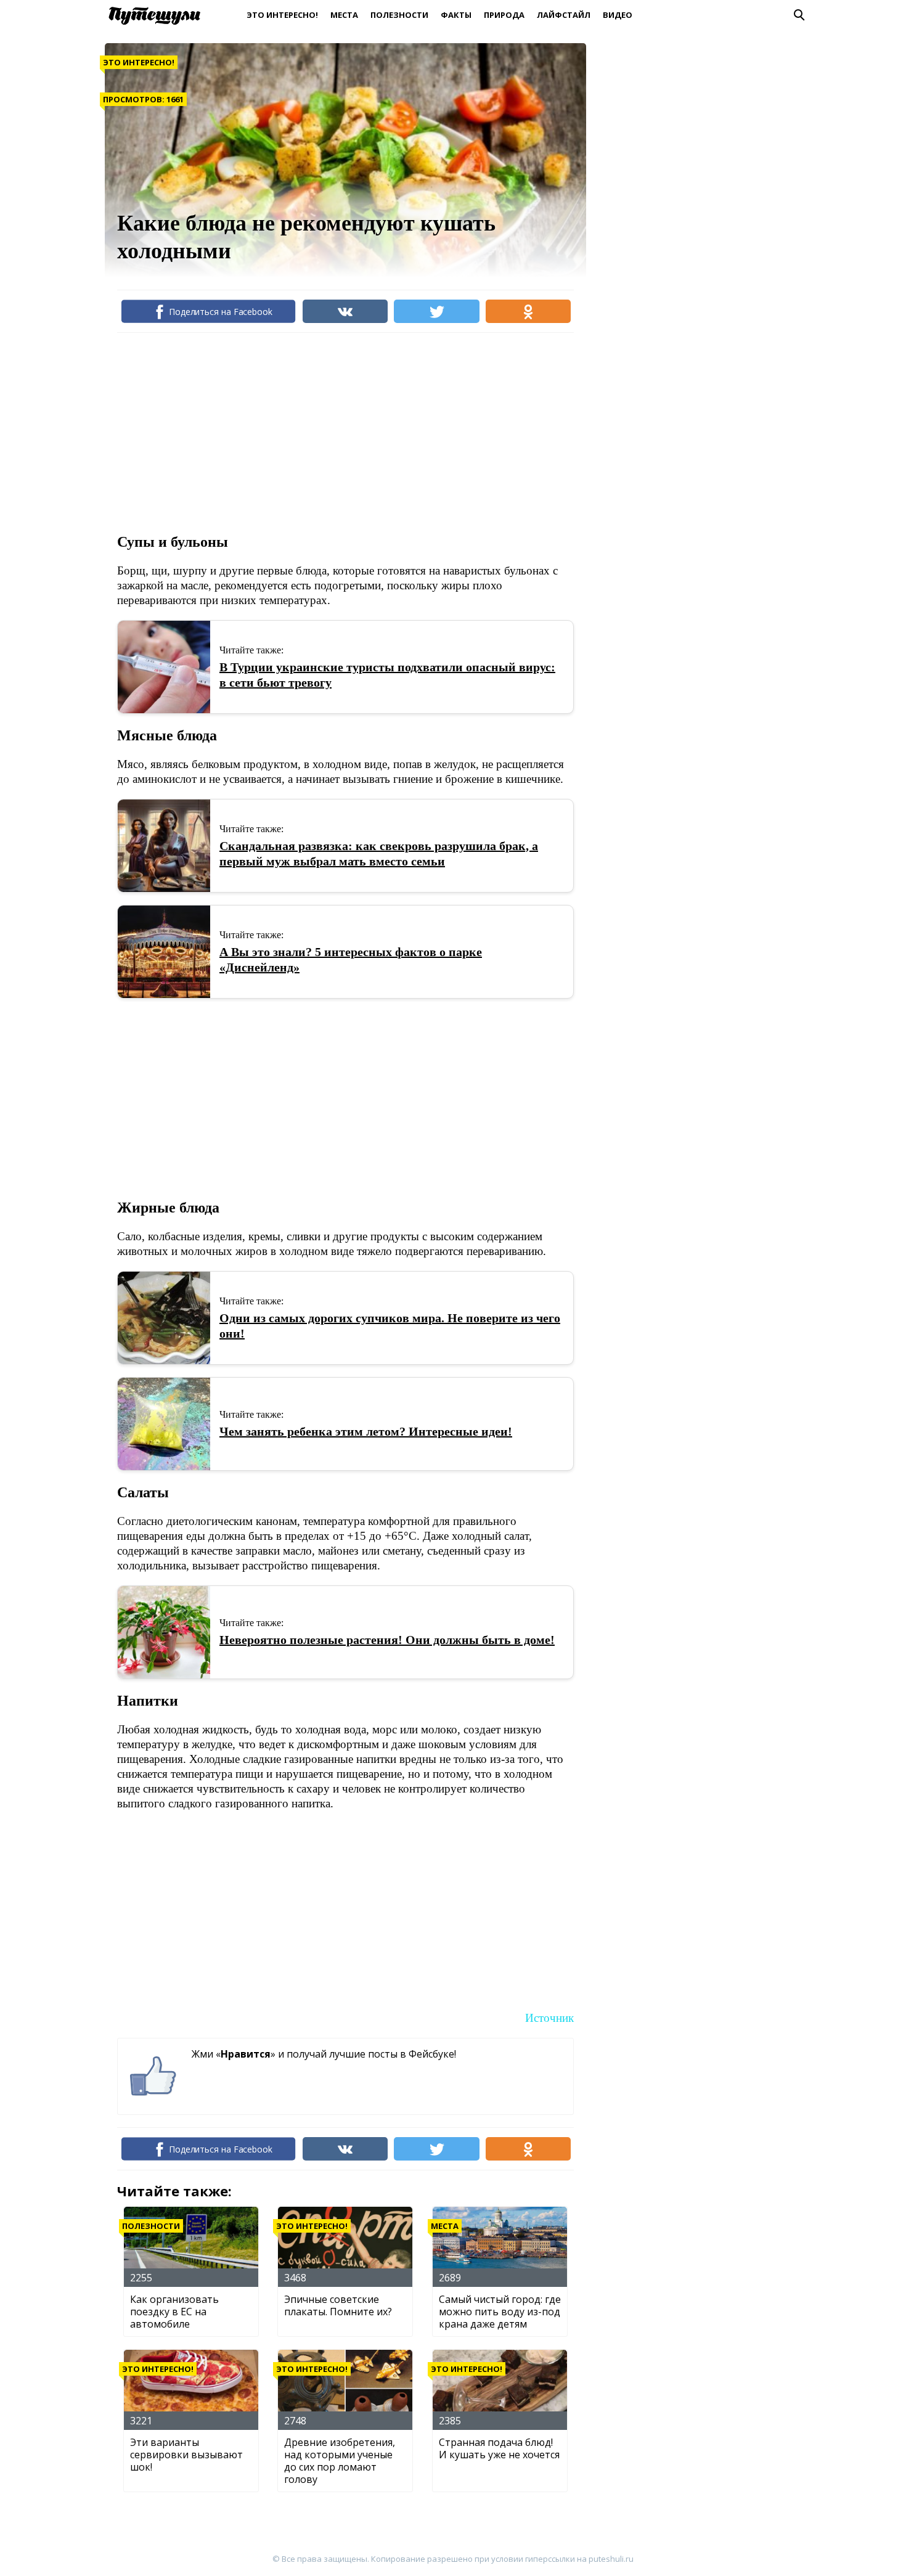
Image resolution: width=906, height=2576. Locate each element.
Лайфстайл (564, 15)
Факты (456, 15)
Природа (504, 15)
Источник (549, 2018)
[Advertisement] (341, 431)
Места (344, 15)
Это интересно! (282, 15)
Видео (618, 15)
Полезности (399, 15)
